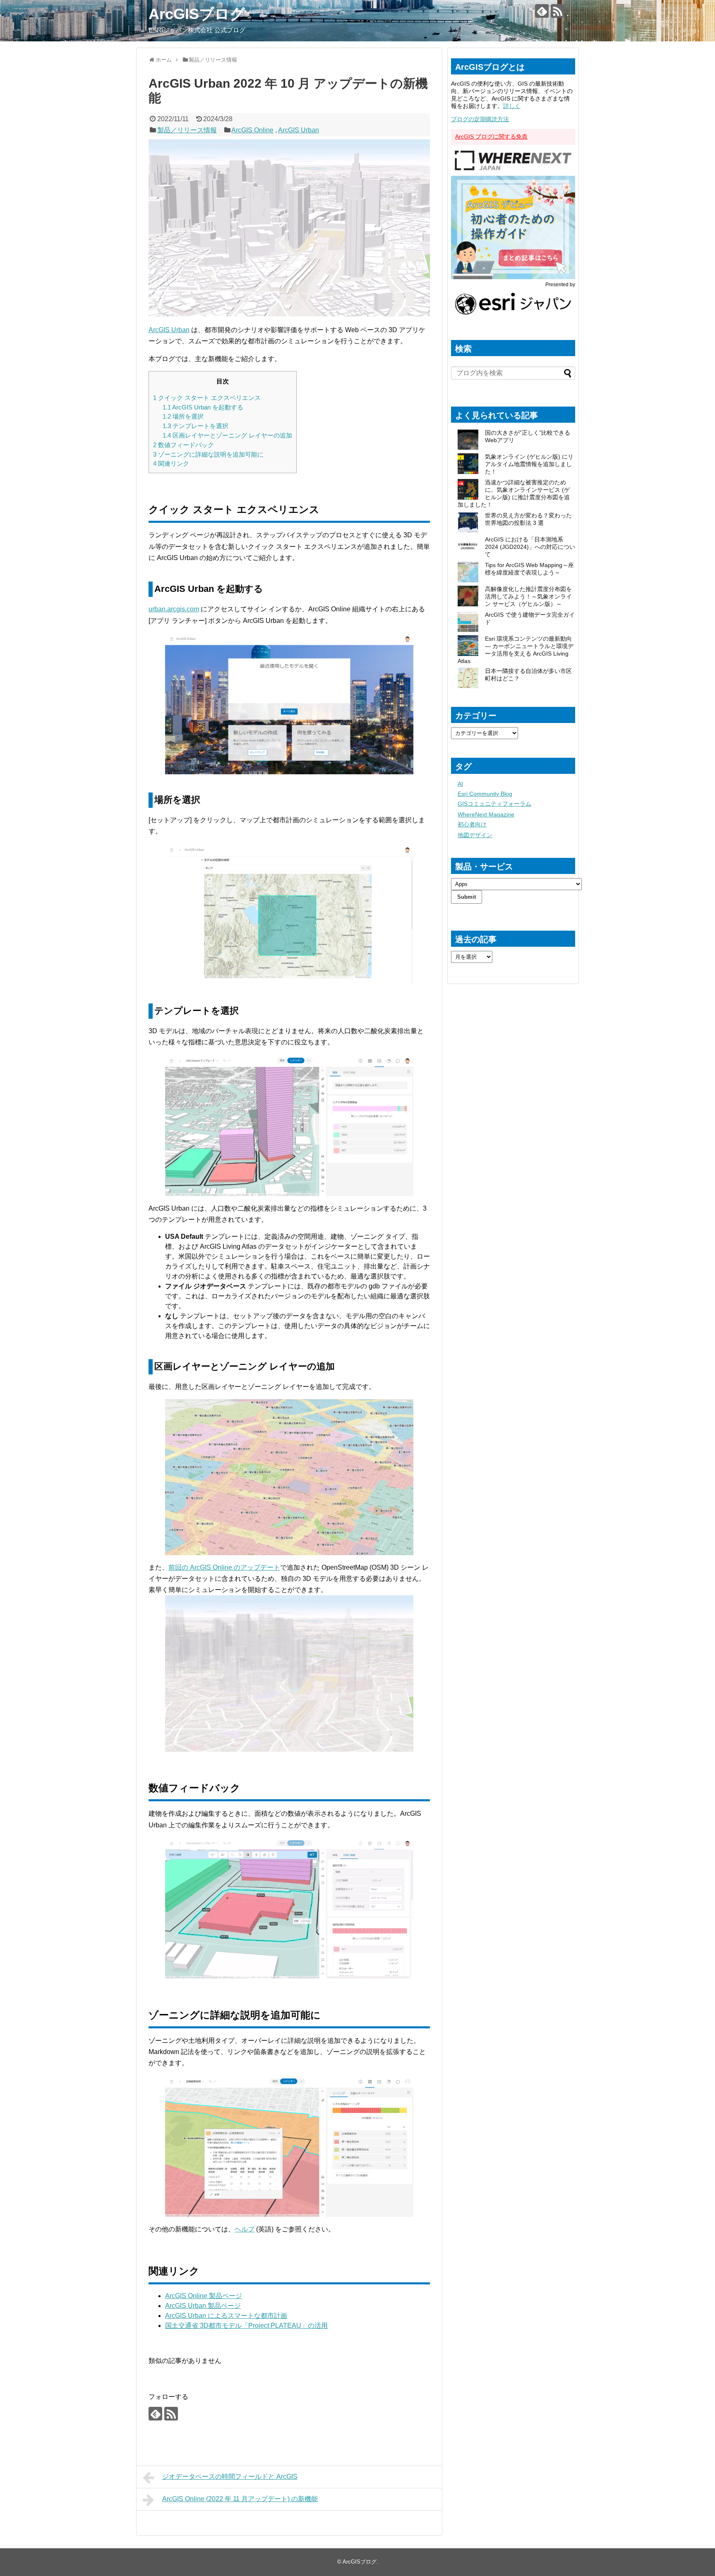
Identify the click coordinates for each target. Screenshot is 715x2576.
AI (460, 784)
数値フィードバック (184, 445)
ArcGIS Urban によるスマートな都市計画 (226, 2316)
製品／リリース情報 (187, 130)
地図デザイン (475, 835)
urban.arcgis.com (174, 609)
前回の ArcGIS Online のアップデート (224, 1567)
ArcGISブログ (197, 14)
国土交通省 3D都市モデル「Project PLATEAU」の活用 (246, 2326)
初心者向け (472, 824)
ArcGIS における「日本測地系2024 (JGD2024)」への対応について (530, 547)
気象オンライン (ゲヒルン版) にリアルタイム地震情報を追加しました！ (529, 464)
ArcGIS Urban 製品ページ (203, 2306)
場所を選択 (183, 416)
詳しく (512, 106)
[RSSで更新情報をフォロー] (558, 11)
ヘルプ (245, 2229)
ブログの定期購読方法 (480, 119)
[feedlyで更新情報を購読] (542, 11)
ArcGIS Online (252, 130)
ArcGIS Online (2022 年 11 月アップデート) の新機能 (240, 2499)
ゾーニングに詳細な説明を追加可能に (208, 454)
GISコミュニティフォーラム (494, 804)
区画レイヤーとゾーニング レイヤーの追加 (227, 435)
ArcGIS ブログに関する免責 (491, 136)
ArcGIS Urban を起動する (203, 407)
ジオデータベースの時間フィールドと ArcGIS (230, 2477)
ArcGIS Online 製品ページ (204, 2296)
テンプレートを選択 (196, 426)
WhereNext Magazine (486, 814)
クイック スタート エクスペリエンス (207, 398)
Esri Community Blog (485, 794)
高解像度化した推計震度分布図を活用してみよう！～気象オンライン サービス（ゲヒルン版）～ (528, 596)
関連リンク (171, 463)
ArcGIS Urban (299, 130)
